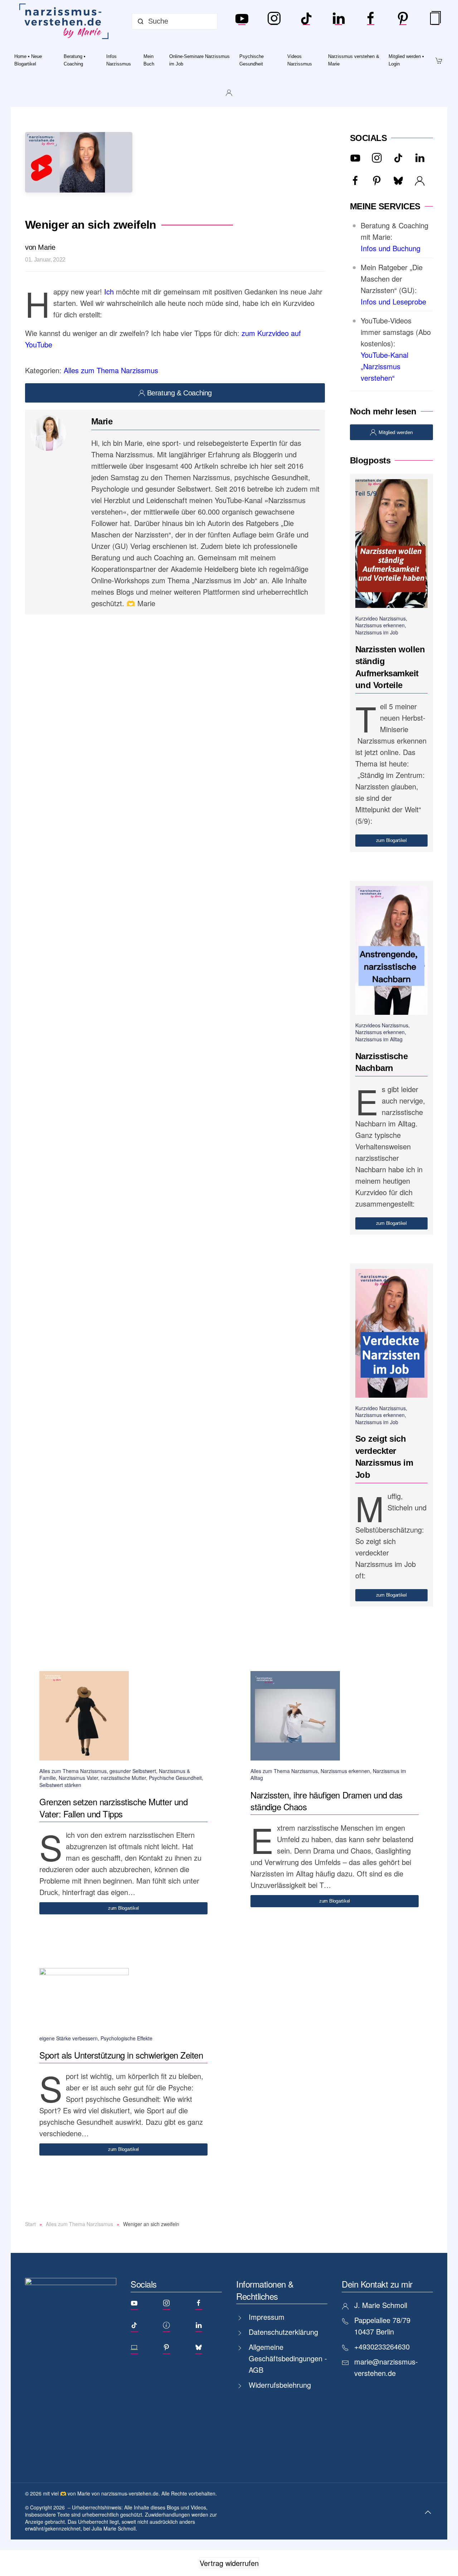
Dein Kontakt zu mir (377, 2284)
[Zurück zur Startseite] (65, 21)
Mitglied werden (396, 432)
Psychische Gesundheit (252, 60)
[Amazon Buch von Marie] (435, 21)
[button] (428, 2512)
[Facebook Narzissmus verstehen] (371, 21)
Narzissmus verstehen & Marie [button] (354, 60)
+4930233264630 (382, 2346)
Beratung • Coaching (75, 60)
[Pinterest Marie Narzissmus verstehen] (403, 21)
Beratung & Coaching (179, 393)
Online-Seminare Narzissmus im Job (199, 60)
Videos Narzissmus (300, 60)
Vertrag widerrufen (229, 2563)
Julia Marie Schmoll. (114, 2528)
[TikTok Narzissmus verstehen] (306, 21)
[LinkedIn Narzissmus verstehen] (338, 21)
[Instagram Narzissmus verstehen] (274, 21)
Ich (108, 291)
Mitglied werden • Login (406, 60)
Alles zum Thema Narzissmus (111, 370)
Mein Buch (149, 60)
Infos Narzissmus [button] (119, 60)
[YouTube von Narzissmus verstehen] (242, 21)
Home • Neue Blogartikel (28, 60)
